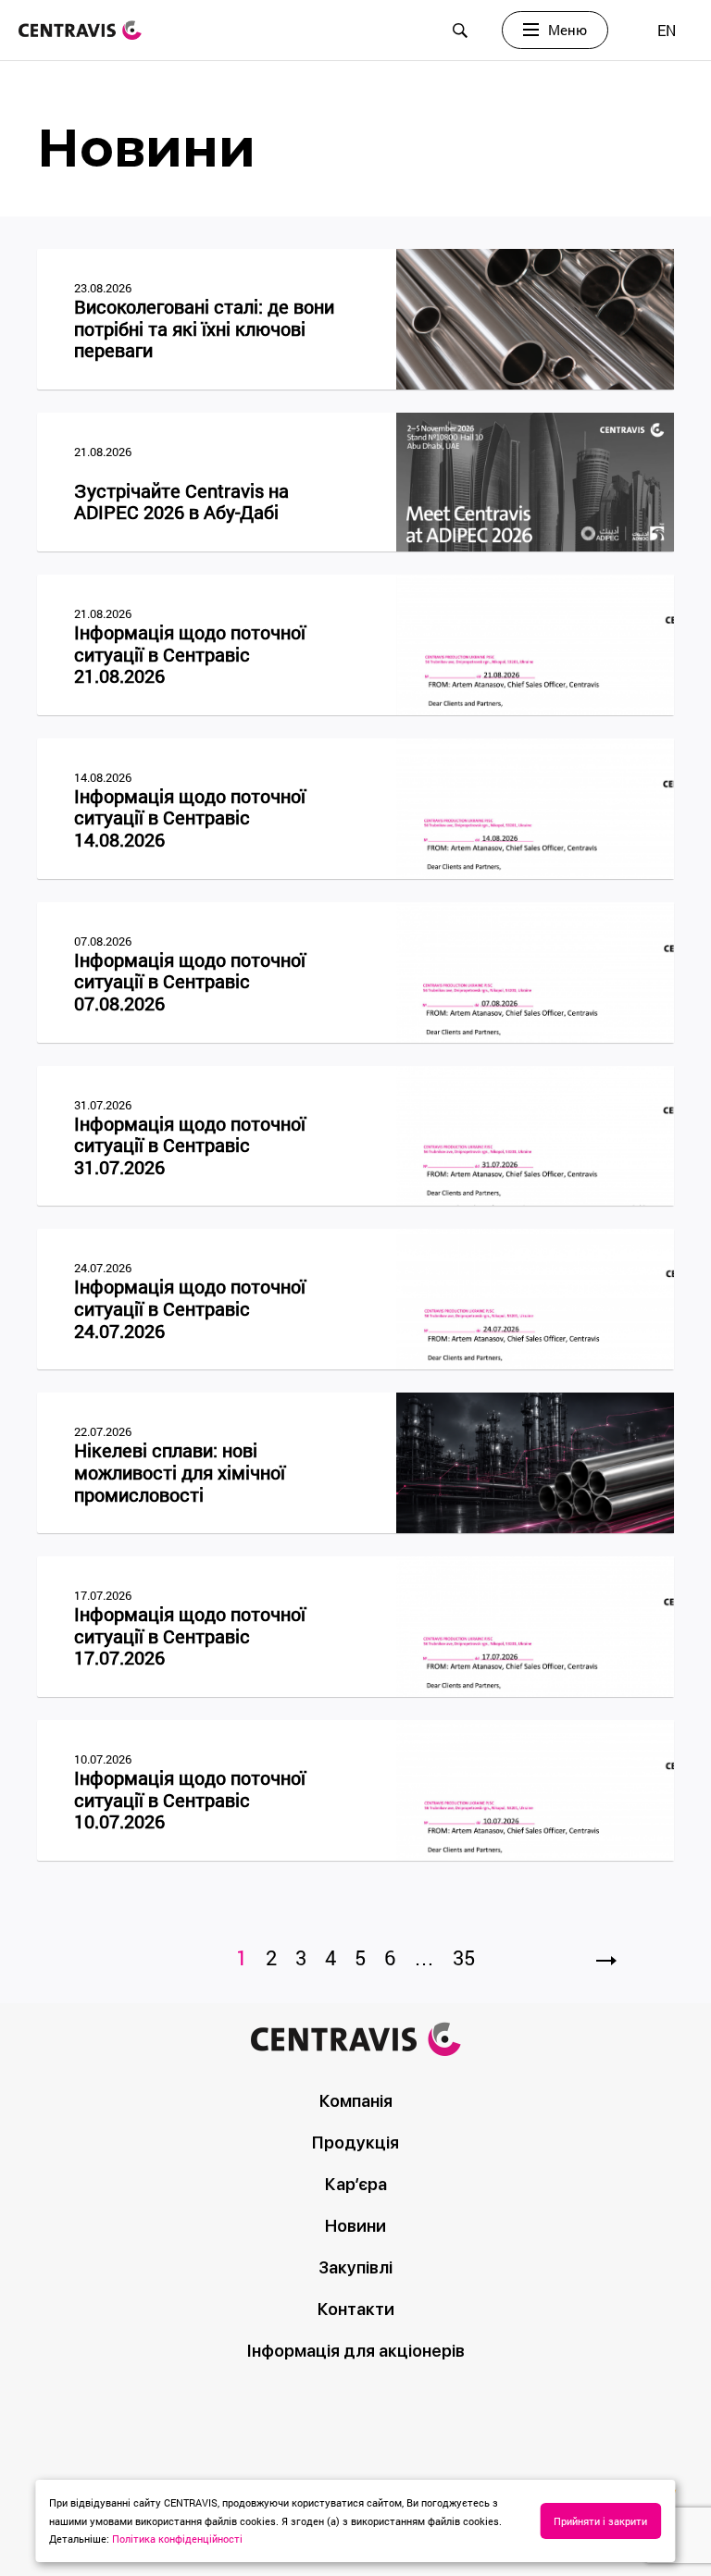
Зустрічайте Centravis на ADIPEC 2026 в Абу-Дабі (181, 502)
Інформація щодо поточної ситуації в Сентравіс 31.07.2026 (190, 1146)
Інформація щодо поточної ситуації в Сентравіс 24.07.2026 (190, 1309)
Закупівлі (355, 2267)
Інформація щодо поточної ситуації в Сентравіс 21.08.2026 (190, 655)
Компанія (356, 2101)
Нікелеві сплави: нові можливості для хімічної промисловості (180, 1473)
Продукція (355, 2143)
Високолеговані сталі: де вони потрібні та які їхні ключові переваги (204, 329)
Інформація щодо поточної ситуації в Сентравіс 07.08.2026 (190, 982)
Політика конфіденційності (177, 2539)
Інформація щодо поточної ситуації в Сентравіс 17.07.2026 (190, 1636)
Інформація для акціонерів (356, 2351)
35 (464, 1957)
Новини (355, 2226)
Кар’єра (356, 2184)
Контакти (356, 2309)
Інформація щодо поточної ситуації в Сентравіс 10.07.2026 (190, 1800)
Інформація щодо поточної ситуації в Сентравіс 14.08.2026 (190, 818)
